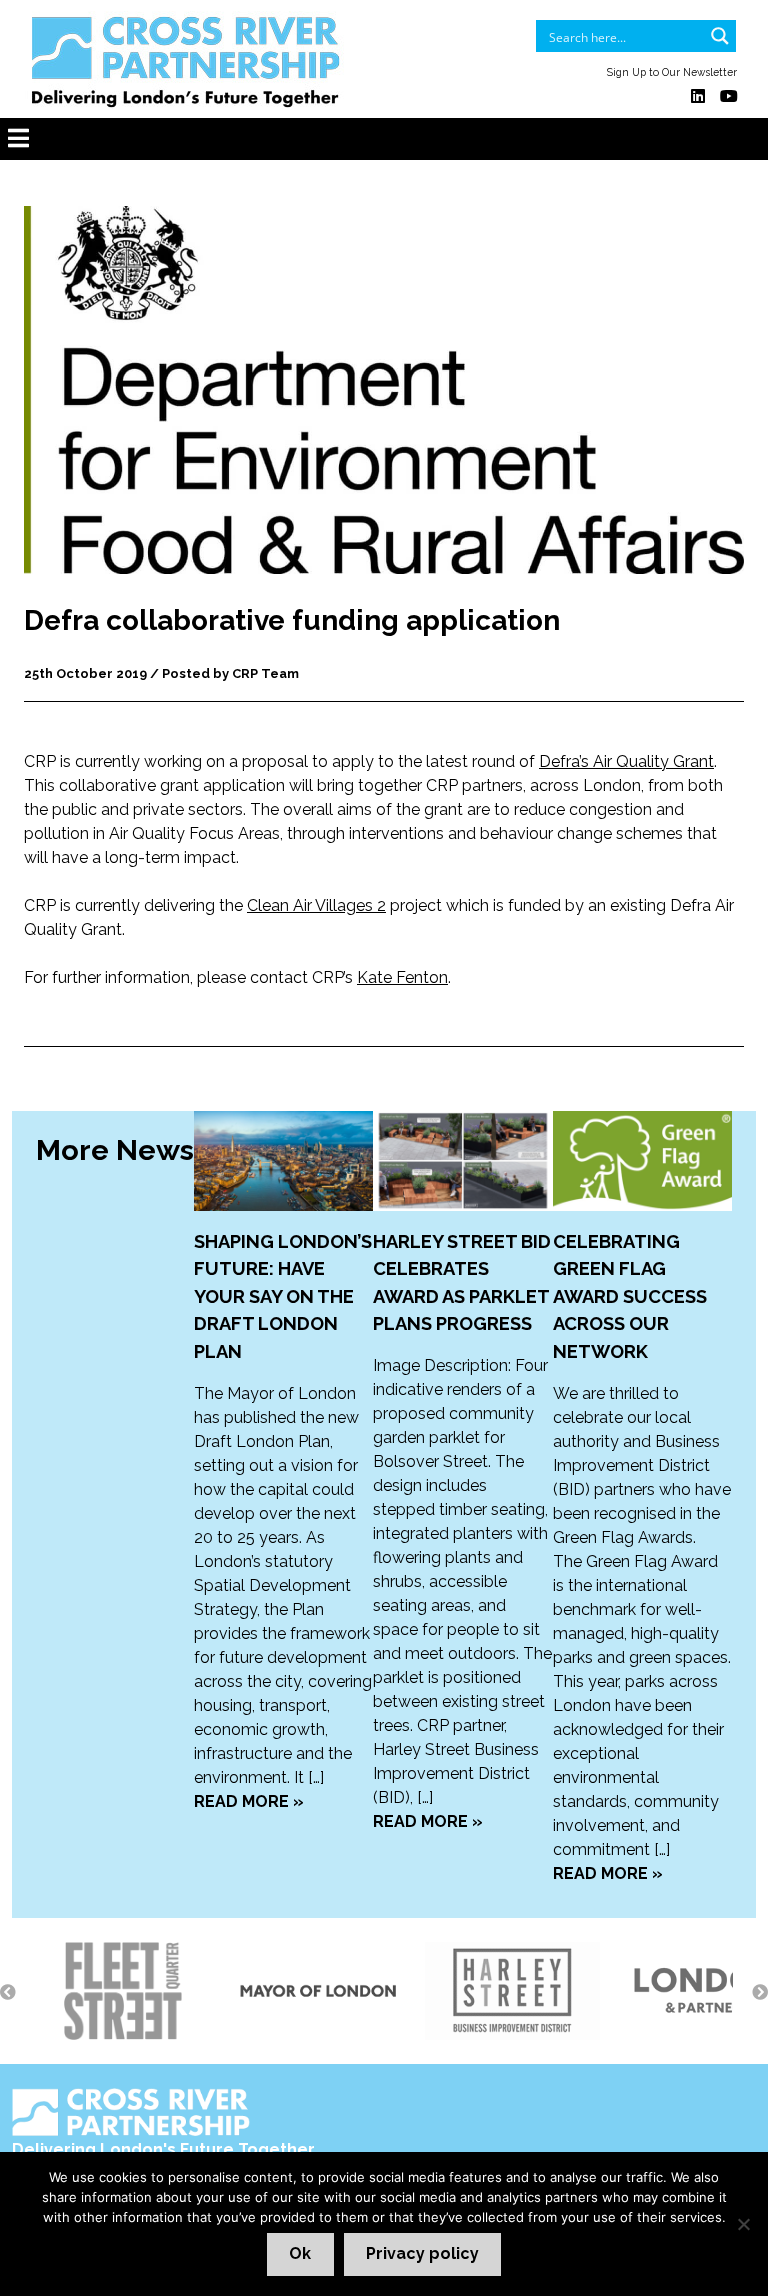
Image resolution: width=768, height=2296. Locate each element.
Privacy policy (422, 2253)
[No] (743, 2224)
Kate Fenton (402, 977)
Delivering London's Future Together (163, 2149)
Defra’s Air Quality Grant (626, 761)
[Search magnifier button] (720, 36)
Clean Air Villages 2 (316, 905)
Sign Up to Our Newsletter (672, 72)
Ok (300, 2253)
